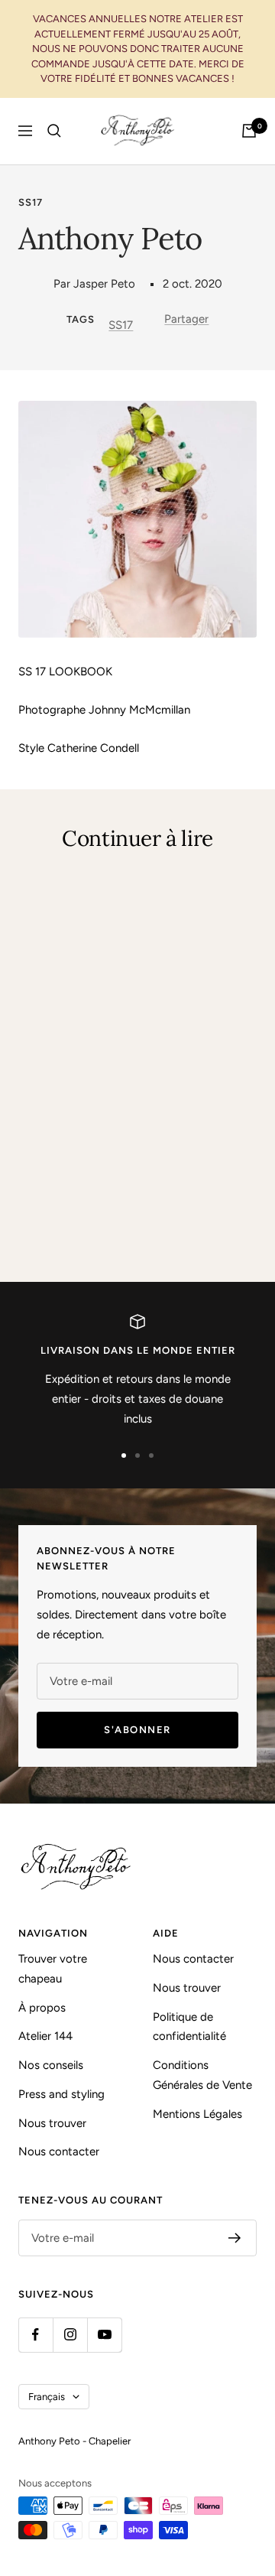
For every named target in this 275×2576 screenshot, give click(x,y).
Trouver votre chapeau (53, 1969)
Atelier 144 (45, 2036)
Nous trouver (52, 2123)
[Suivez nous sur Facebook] (36, 2335)
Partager (186, 319)
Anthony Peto (70, 1234)
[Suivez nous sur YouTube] (104, 2335)
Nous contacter (59, 2152)
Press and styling (61, 2094)
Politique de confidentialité (189, 2027)
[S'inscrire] (235, 2238)
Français (47, 2397)
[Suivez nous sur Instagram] (70, 2335)
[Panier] (249, 131)
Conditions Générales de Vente (202, 2075)
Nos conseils (51, 2065)
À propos (42, 2008)
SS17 (31, 202)
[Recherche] (54, 131)
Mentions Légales (197, 2114)
